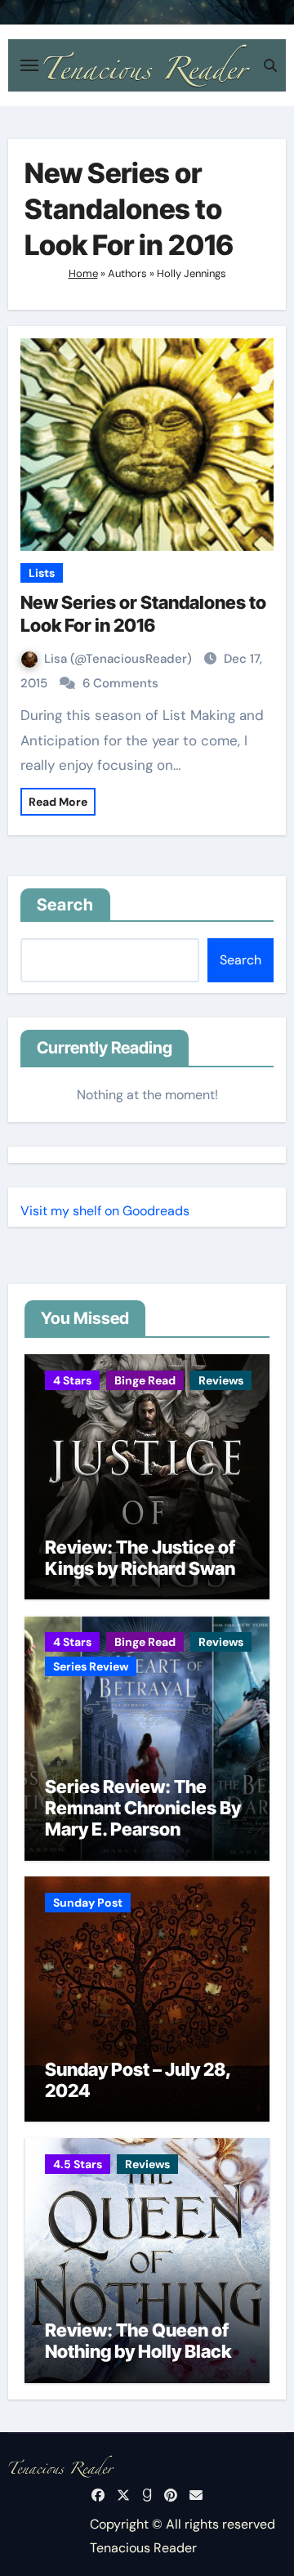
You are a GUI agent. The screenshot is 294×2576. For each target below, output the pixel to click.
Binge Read (145, 1380)
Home (83, 273)
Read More (58, 802)
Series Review (91, 1666)
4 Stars (72, 1380)
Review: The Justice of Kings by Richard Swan (140, 1558)
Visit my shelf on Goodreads (105, 1211)
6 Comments (120, 683)
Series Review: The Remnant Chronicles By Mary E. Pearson (143, 1808)
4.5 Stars (78, 2164)
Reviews (221, 1380)
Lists (42, 573)
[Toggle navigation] (29, 65)
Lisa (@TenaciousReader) (120, 659)
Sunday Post (88, 1903)
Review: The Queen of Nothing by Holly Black (138, 2341)
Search (66, 905)
